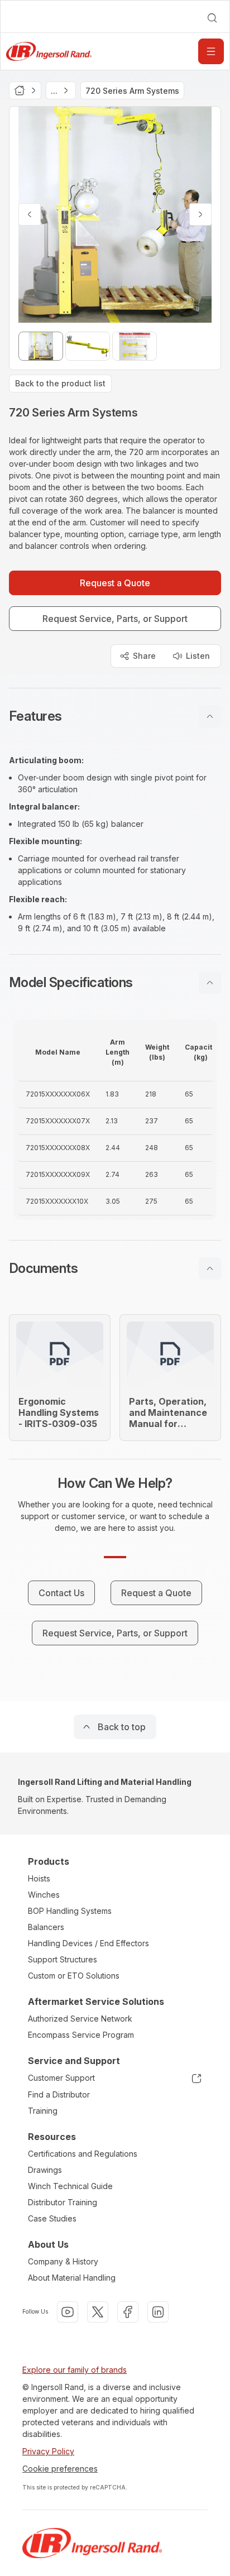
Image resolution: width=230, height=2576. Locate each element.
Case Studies (52, 2218)
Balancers (46, 1927)
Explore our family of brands (75, 2370)
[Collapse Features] (210, 716)
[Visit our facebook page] (128, 2312)
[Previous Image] (30, 214)
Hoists (39, 1878)
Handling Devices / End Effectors (88, 1943)
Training (43, 2111)
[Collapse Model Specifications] (210, 983)
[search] (212, 18)
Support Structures (63, 1959)
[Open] (211, 51)
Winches (44, 1895)
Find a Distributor (59, 2094)
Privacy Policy (48, 2451)
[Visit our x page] (98, 2312)
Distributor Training (63, 2202)
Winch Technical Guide (70, 2186)
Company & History (63, 2261)
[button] (115, 716)
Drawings (45, 2170)
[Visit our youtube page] (68, 2312)
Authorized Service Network (80, 2019)
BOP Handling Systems (70, 1911)
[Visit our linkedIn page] (158, 2312)
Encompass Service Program (81, 2035)
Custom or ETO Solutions (74, 1976)
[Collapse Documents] (210, 1268)
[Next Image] (200, 214)
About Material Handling (72, 2278)
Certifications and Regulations (83, 2154)
